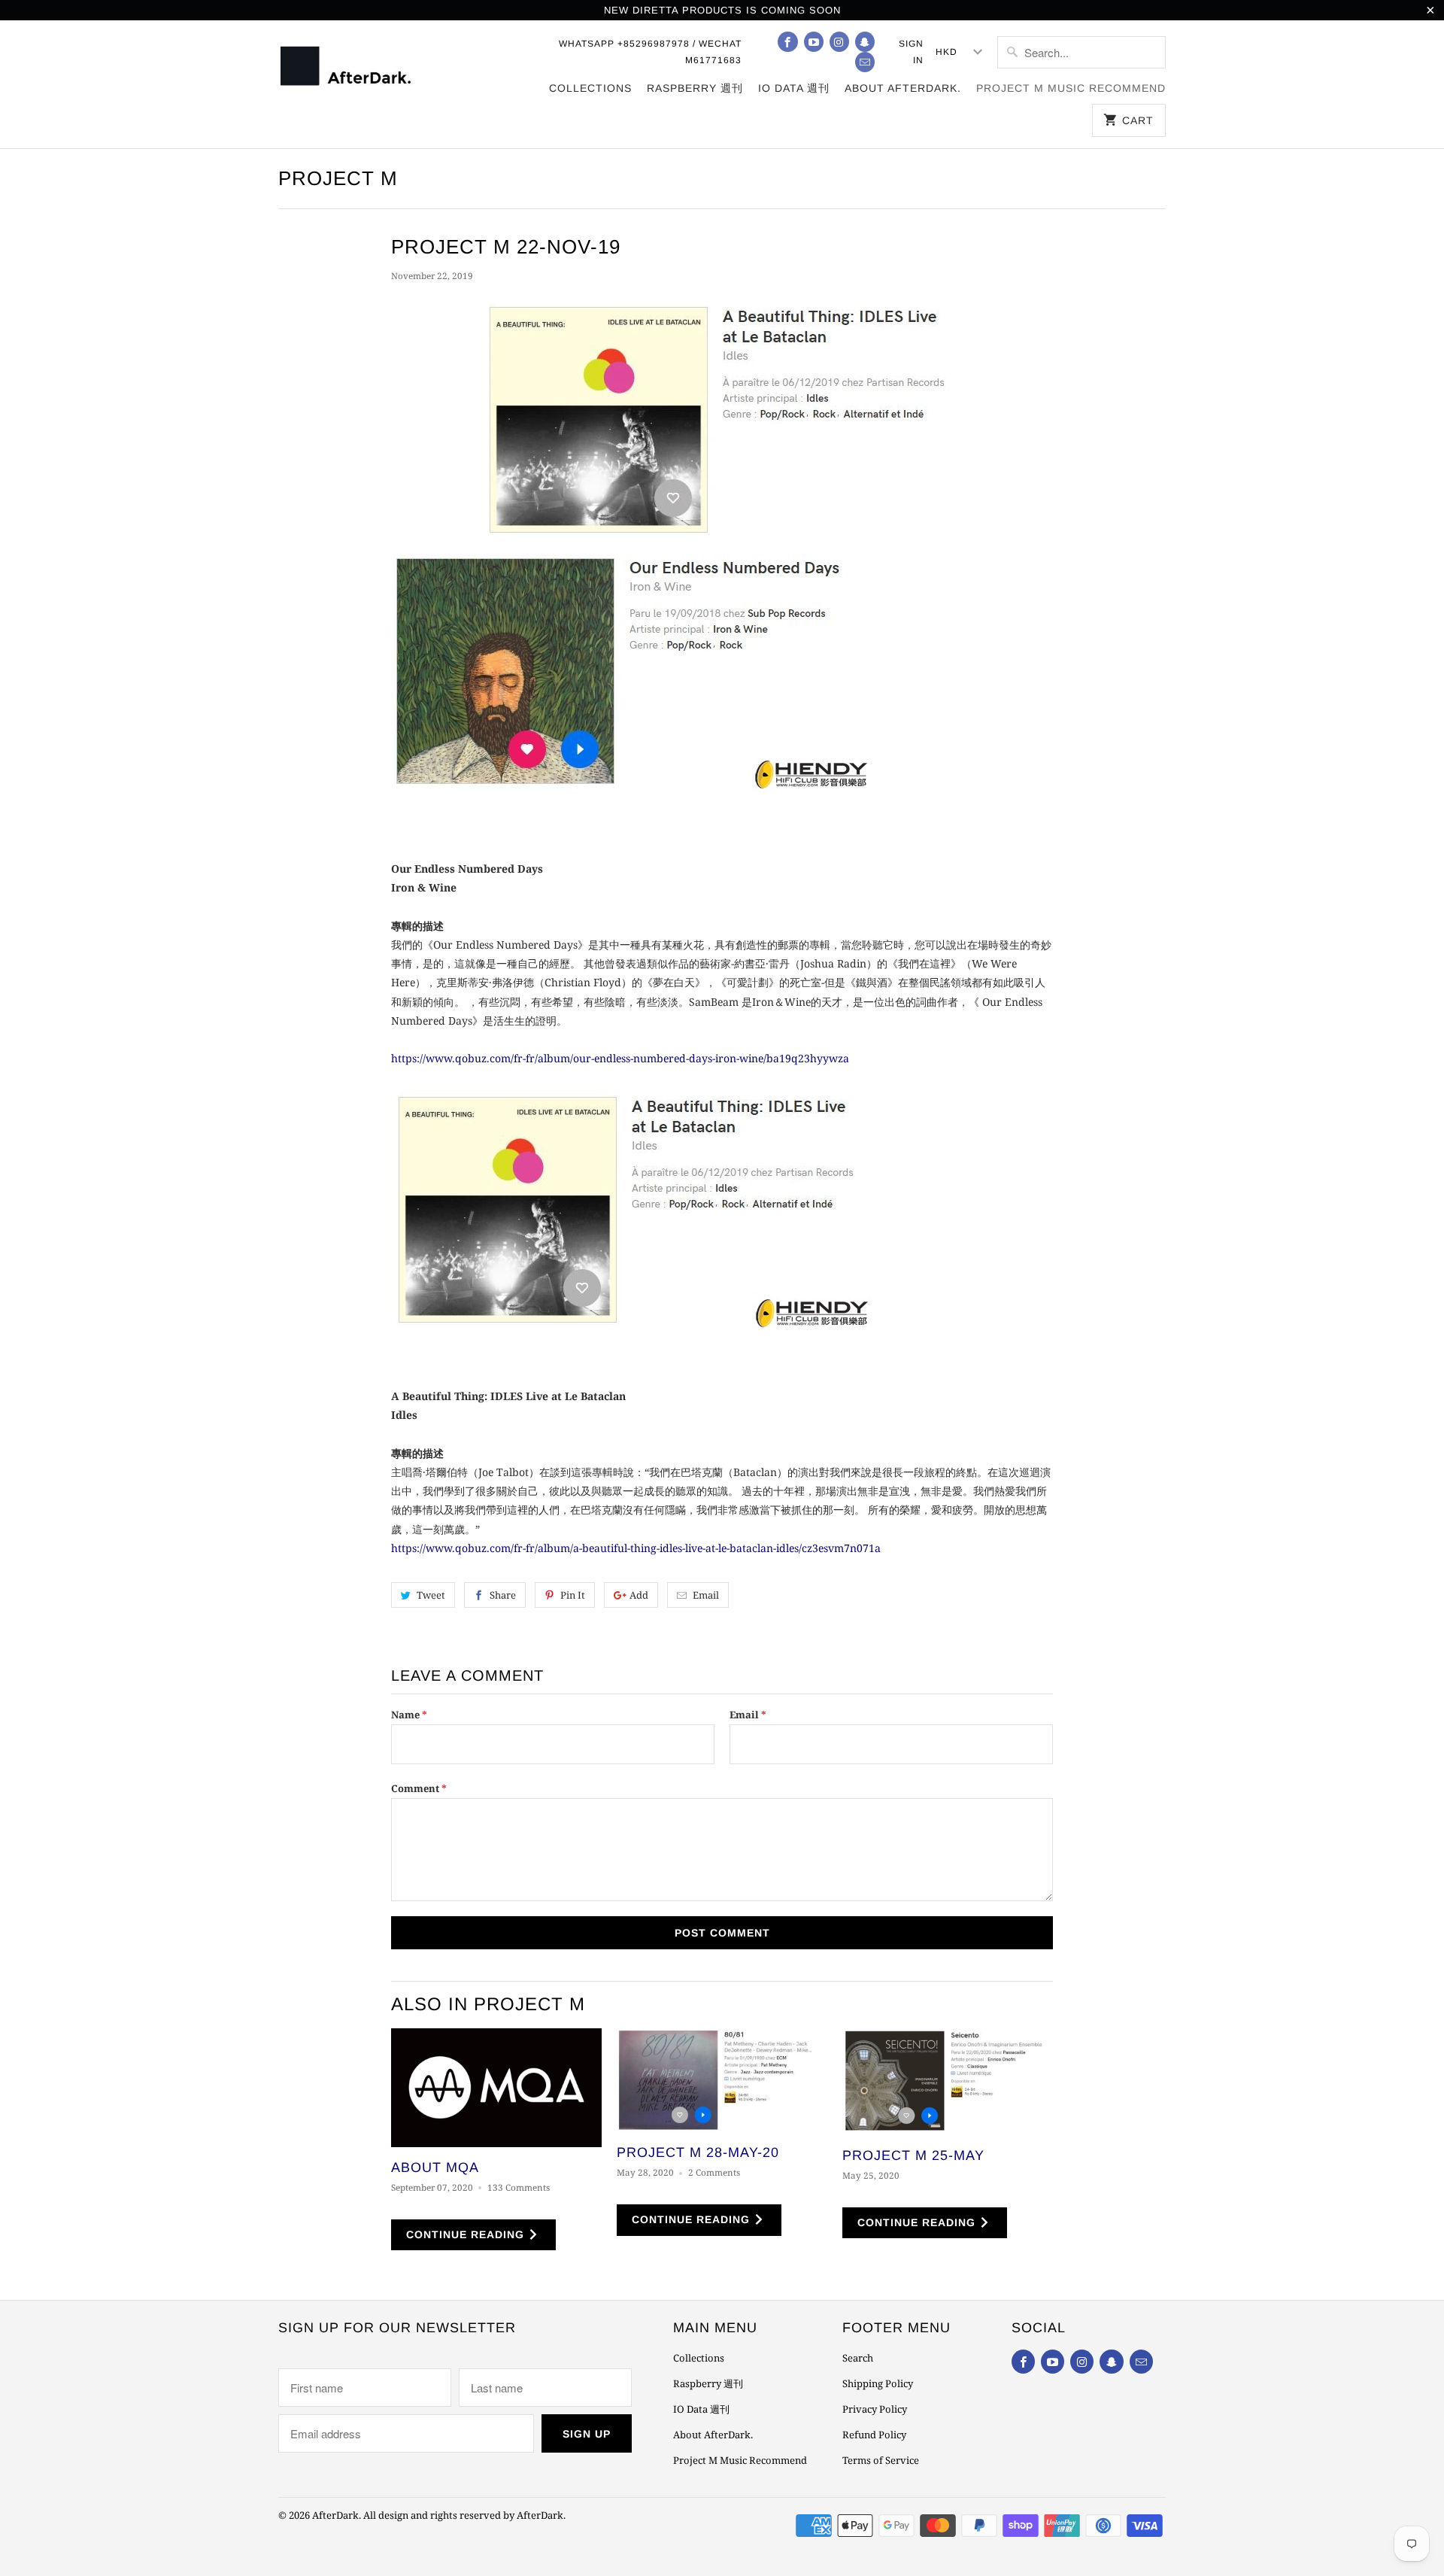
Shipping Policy (878, 2383)
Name (409, 1715)
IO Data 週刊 (794, 88)
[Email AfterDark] (865, 62)
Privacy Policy (875, 2409)
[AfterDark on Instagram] (839, 42)
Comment (419, 1788)
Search (858, 2358)
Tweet (431, 1595)
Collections (590, 88)
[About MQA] (496, 2088)
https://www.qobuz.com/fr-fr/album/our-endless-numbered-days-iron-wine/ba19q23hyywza (620, 1058)
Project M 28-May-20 (698, 2152)
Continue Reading (467, 2234)
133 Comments (519, 2187)
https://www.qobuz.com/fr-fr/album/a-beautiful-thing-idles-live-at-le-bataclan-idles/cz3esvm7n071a (636, 1548)
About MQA (435, 2167)
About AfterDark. (903, 88)
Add (639, 1595)
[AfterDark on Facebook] (787, 42)
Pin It (573, 1595)
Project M (338, 178)
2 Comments (714, 2172)
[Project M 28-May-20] (722, 2080)
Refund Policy (874, 2435)
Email (706, 1595)
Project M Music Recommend (1071, 88)
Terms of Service (881, 2460)
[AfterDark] (348, 71)
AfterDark (335, 2515)
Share (503, 1595)
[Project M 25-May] (948, 2081)
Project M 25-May (913, 2155)
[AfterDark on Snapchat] (865, 42)
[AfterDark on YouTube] (814, 42)
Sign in (911, 52)
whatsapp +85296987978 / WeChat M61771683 (650, 52)
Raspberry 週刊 (695, 88)
